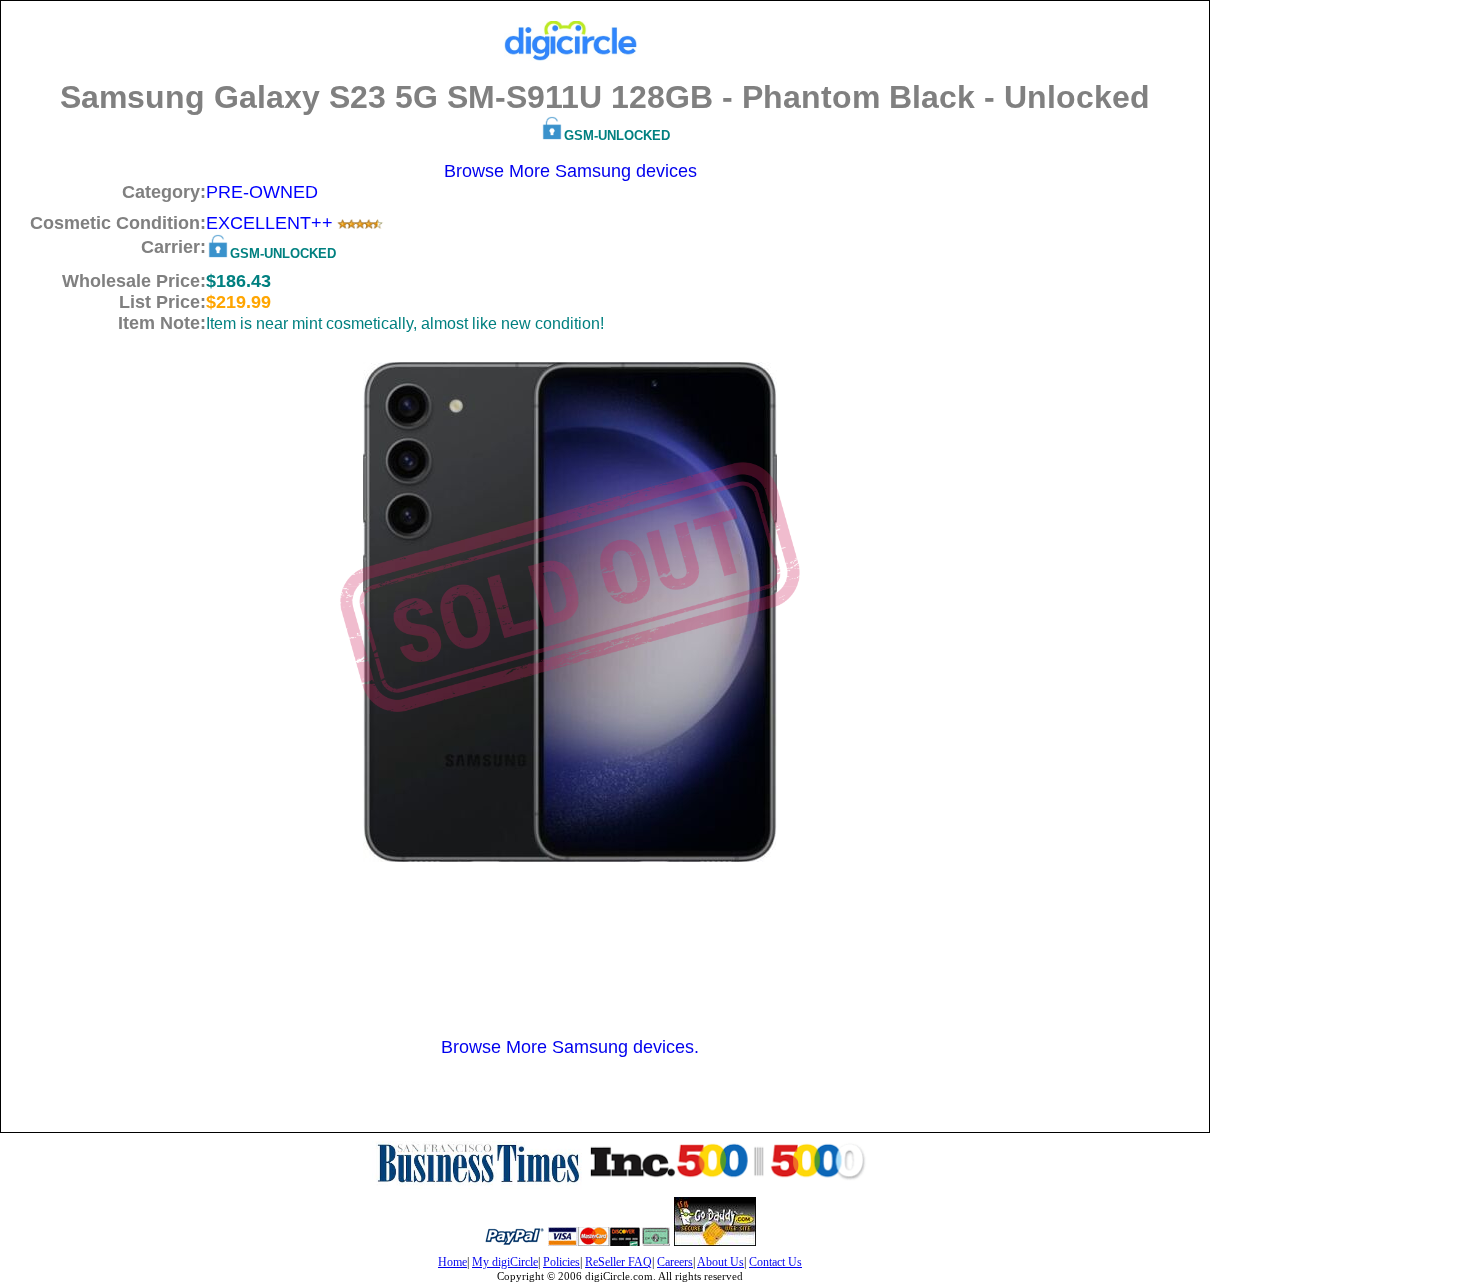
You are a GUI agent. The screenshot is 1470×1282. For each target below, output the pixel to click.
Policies (561, 1262)
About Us (720, 1262)
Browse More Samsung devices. (570, 1047)
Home (452, 1262)
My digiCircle (505, 1262)
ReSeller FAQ (618, 1262)
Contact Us (775, 1262)
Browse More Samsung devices (570, 171)
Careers (675, 1262)
